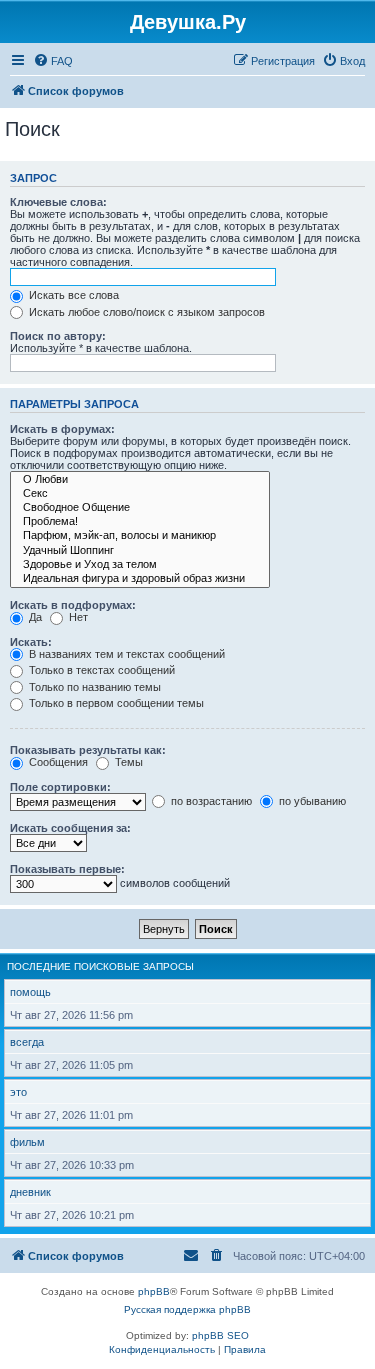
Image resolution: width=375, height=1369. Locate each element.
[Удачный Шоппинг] (140, 551)
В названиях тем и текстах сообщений (125, 654)
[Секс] (140, 494)
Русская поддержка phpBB (187, 1309)
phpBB (154, 1291)
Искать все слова (72, 295)
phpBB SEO (220, 1335)
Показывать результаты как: (88, 750)
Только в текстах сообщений (100, 670)
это (18, 1092)
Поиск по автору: (58, 336)
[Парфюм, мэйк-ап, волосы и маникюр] (140, 536)
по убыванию (311, 801)
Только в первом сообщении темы (115, 703)
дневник (30, 1192)
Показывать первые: (67, 869)
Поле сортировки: (60, 787)
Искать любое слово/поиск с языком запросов (145, 312)
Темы (127, 762)
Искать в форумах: (62, 429)
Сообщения (57, 762)
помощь (30, 992)
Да (34, 617)
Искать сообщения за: (70, 828)
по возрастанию (210, 801)
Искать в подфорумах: (73, 605)
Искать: (31, 642)
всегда (27, 1042)
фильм (27, 1142)
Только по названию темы (93, 687)
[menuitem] (53, 61)
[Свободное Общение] (140, 508)
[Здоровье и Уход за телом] (140, 565)
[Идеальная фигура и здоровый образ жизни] (140, 579)
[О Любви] (140, 480)
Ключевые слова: (58, 202)
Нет (77, 617)
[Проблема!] (140, 522)
